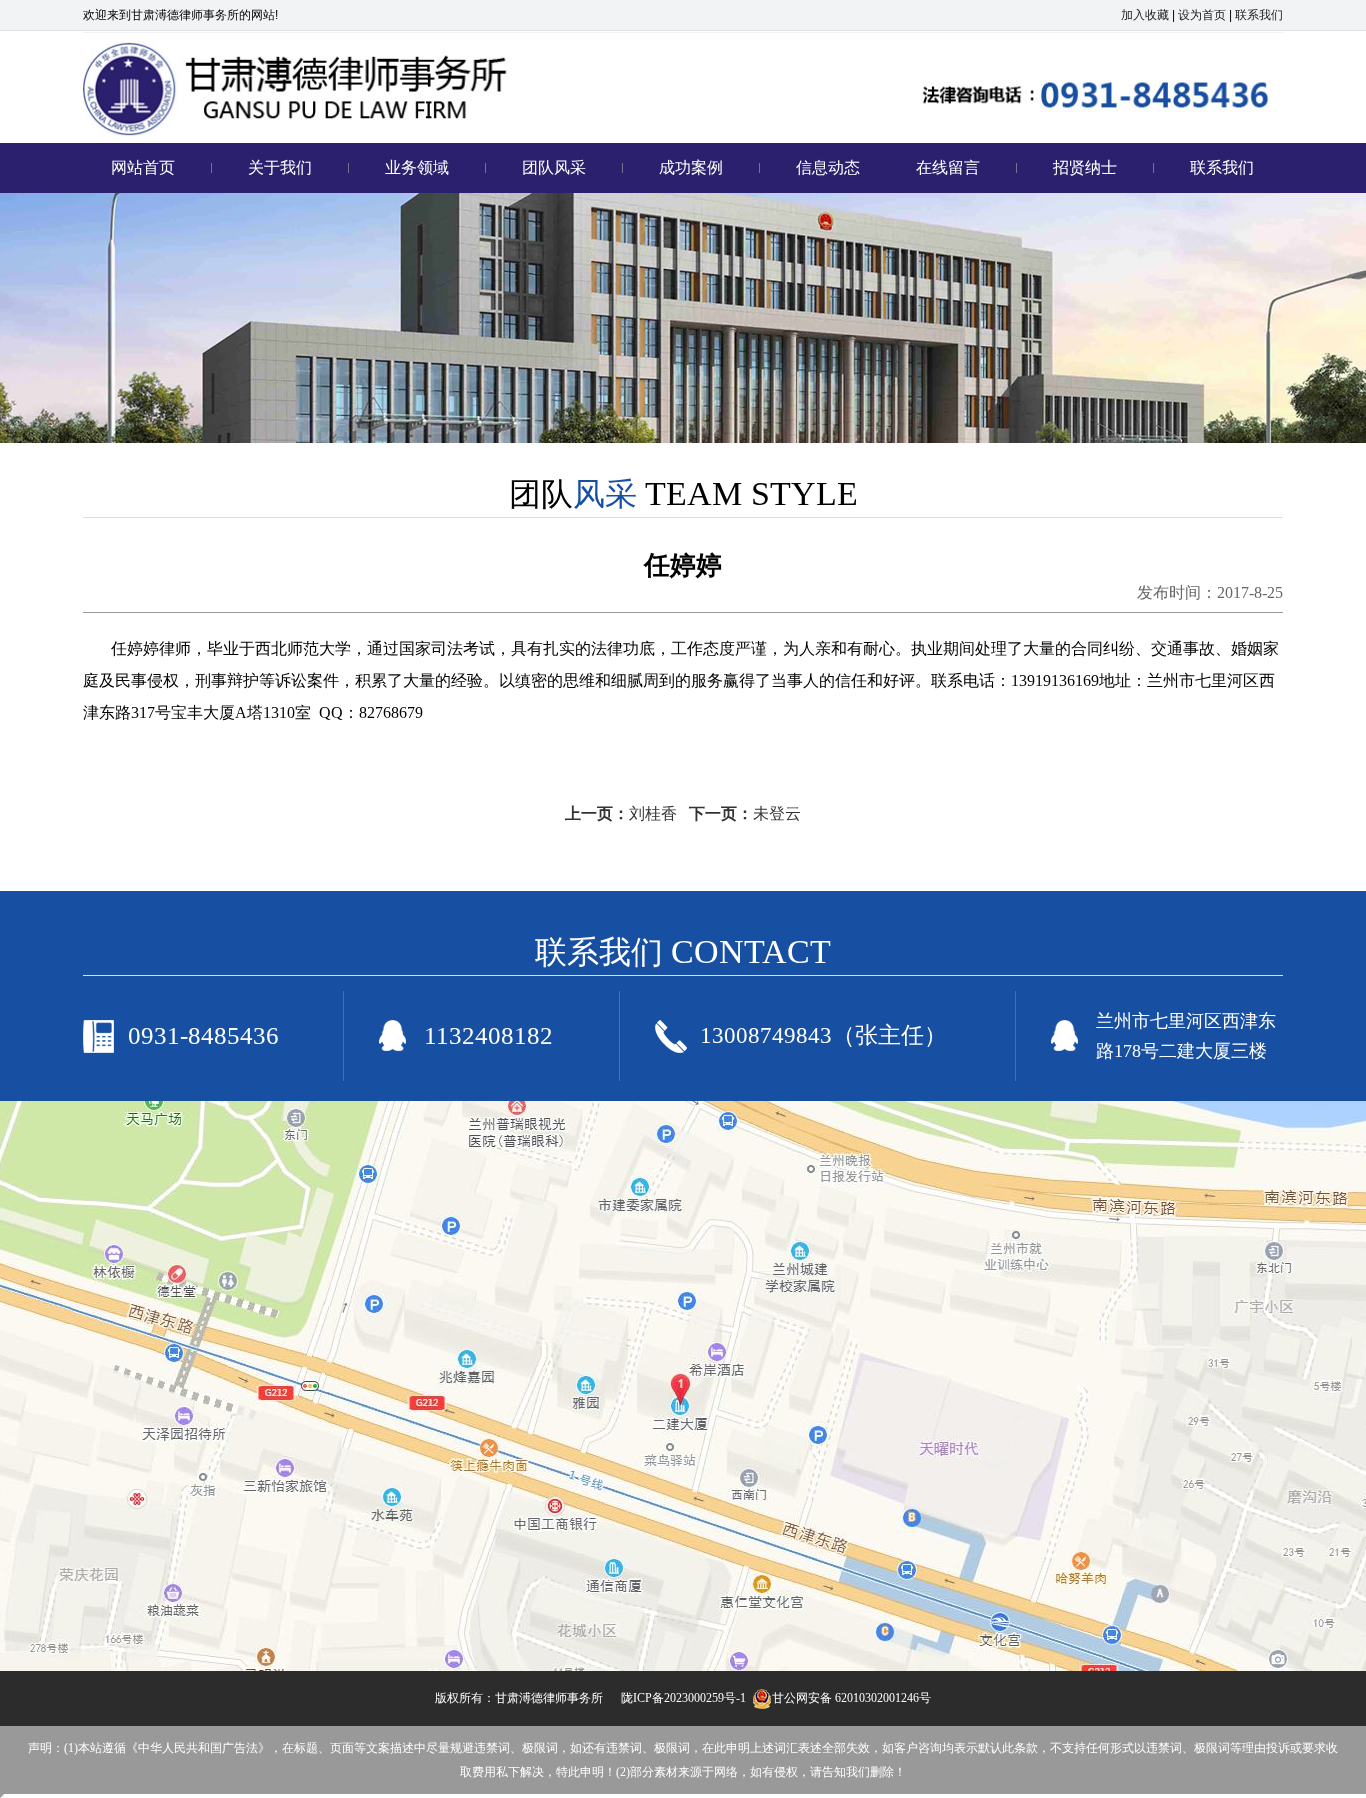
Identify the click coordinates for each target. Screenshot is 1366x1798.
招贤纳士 (1085, 167)
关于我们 (280, 167)
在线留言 (948, 167)
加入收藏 (1145, 15)
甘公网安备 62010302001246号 (851, 1698)
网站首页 (143, 167)
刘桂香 (653, 813)
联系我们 (1259, 15)
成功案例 (691, 167)
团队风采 (554, 167)
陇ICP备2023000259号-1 (683, 1698)
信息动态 (828, 167)
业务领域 (417, 167)
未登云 (777, 813)
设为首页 (1202, 15)
